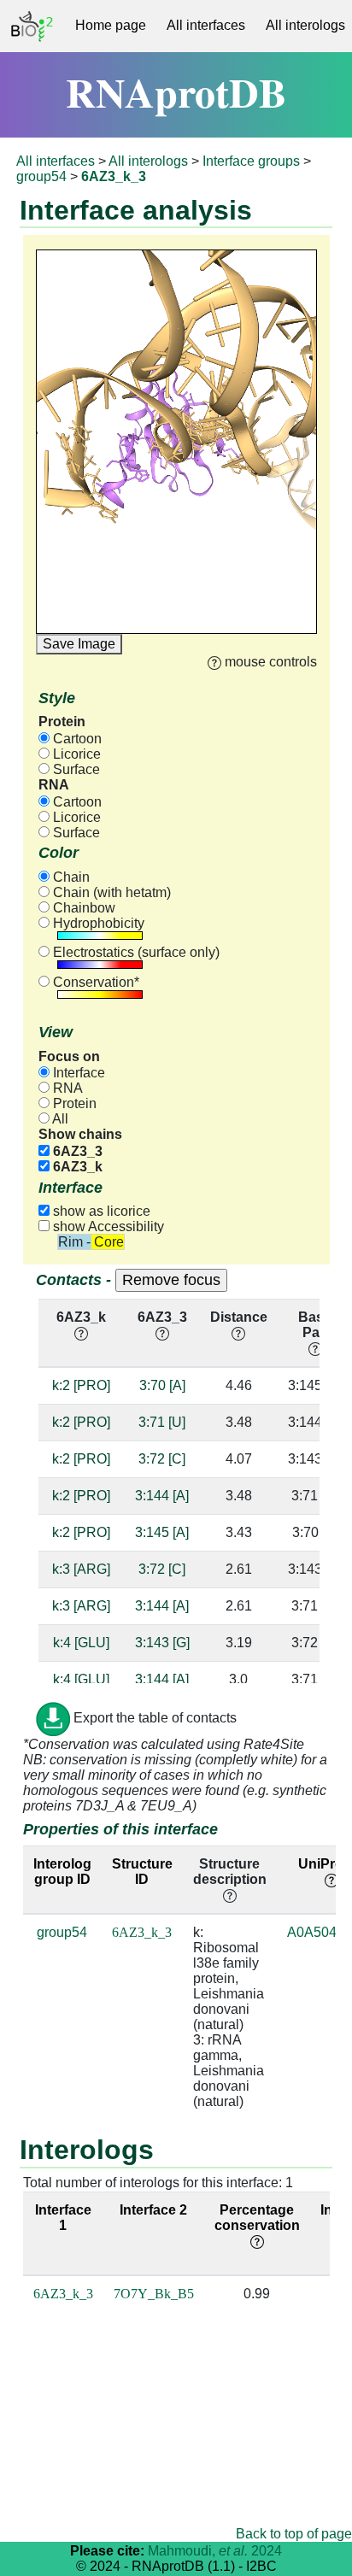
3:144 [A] (162, 1496)
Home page (111, 25)
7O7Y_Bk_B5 (154, 2294)
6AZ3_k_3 (142, 1932)
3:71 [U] (162, 1422)
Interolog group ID (62, 1872)
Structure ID (142, 1872)
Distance (239, 1317)
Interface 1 (63, 2218)
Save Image (79, 644)
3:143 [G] (162, 1643)
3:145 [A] (162, 1532)
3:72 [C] (162, 1459)
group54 (41, 176)
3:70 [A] (162, 1385)
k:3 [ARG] (81, 1569)
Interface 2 (153, 2210)
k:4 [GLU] (81, 1643)
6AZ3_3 (76, 1151)
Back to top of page (294, 2534)
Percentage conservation (257, 2218)
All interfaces (206, 25)
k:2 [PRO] (81, 1385)
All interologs (148, 161)
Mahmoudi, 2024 (215, 2551)
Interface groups (251, 161)
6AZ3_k (76, 1167)
